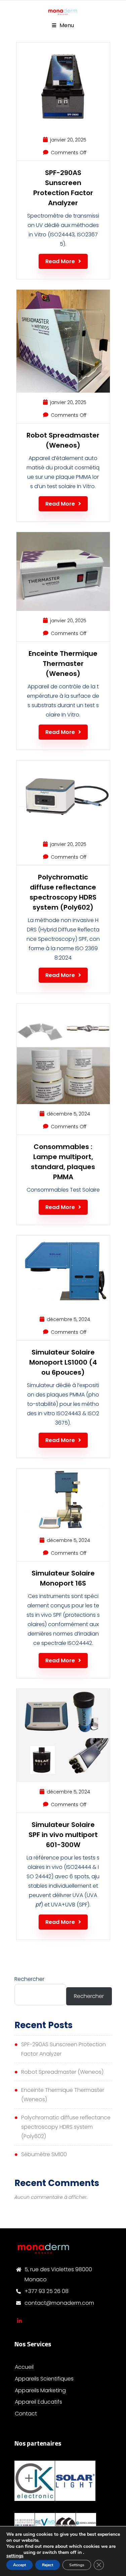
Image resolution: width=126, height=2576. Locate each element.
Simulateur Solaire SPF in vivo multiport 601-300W (63, 1835)
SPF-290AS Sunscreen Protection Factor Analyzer (63, 188)
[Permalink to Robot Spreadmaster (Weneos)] (63, 391)
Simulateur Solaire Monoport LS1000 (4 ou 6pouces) (63, 1362)
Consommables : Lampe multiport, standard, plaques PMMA (63, 1162)
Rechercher (29, 1979)
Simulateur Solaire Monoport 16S (63, 1578)
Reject (48, 2565)
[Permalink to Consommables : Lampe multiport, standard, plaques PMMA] (63, 1102)
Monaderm (19, 2321)
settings (15, 2556)
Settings (77, 2565)
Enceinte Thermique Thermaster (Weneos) (63, 664)
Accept (19, 2565)
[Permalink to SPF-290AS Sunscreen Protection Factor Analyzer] (63, 128)
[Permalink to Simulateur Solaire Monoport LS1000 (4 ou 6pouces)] (63, 1308)
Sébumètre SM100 (44, 2154)
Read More (60, 261)
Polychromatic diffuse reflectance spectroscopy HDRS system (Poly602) (63, 892)
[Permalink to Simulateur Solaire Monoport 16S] (63, 1529)
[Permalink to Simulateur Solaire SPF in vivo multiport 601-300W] (63, 1780)
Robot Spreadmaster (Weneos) (63, 440)
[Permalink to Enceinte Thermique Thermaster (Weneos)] (63, 609)
